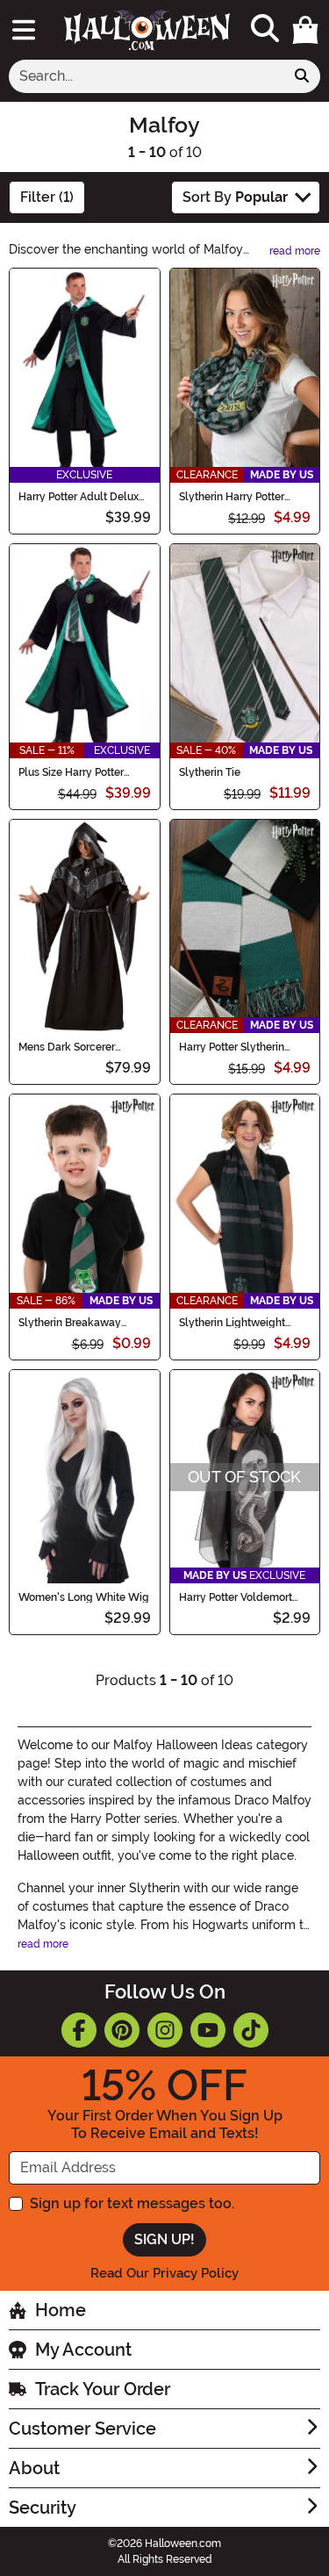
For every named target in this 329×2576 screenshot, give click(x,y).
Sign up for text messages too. (132, 2203)
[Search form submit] (302, 76)
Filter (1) (47, 197)
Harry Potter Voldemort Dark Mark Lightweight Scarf (236, 1597)
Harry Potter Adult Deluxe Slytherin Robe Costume (82, 497)
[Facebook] (79, 2030)
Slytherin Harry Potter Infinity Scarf (232, 497)
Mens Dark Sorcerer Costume (67, 1047)
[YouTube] (208, 2030)
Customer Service (82, 2429)
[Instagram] (165, 2030)
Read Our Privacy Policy (164, 2273)
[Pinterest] (122, 2030)
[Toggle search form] (265, 29)
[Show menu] (24, 30)
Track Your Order (103, 2389)
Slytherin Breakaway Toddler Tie (70, 1323)
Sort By (235, 197)
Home (61, 2310)
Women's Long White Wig (84, 1597)
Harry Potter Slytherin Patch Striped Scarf (232, 1047)
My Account (83, 2350)
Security (43, 2508)
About (34, 2468)
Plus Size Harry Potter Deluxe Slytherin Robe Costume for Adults (74, 772)
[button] (305, 30)
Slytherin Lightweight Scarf (232, 1323)
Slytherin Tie (210, 772)
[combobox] (147, 76)
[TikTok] (251, 2030)
